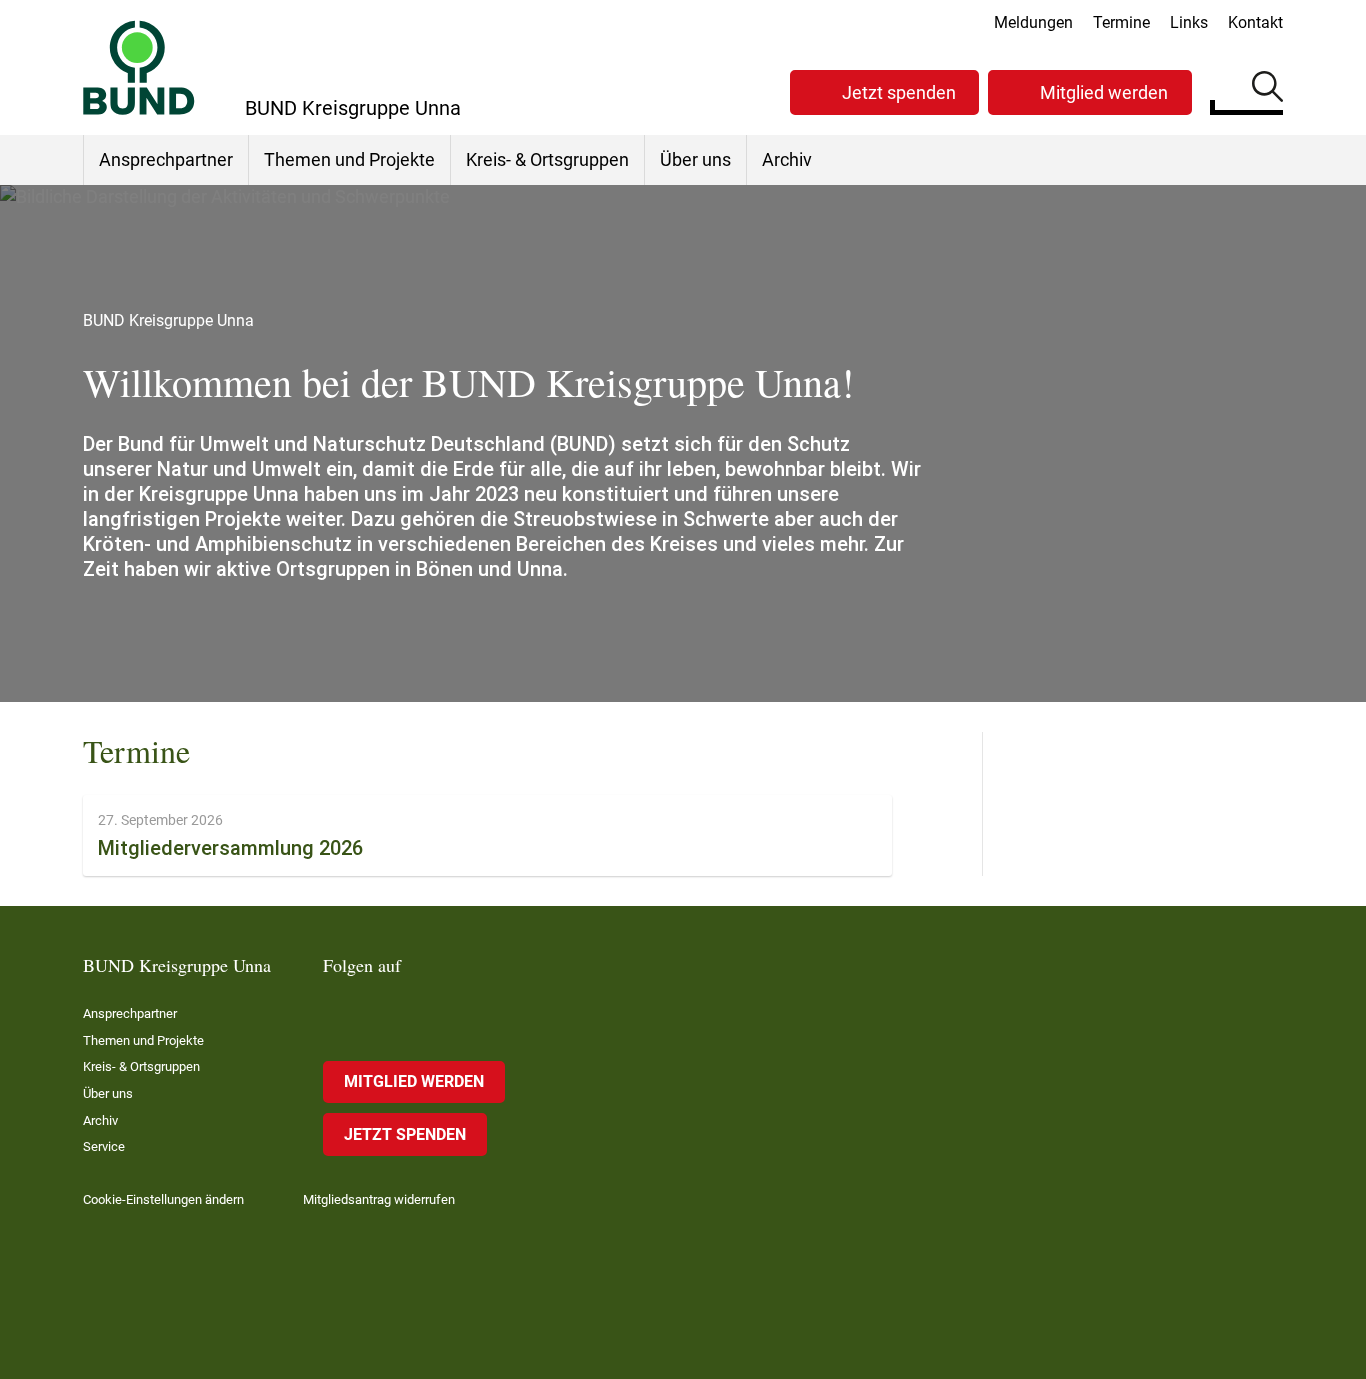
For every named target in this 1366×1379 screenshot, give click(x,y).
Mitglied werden (1104, 92)
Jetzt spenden (899, 92)
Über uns (695, 159)
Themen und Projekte (349, 159)
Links (1189, 22)
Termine (1121, 22)
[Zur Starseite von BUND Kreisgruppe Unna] (139, 67)
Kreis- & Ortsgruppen (547, 159)
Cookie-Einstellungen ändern (163, 1199)
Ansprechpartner (166, 159)
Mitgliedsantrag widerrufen (379, 1199)
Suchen (1267, 90)
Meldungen (1033, 22)
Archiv (787, 159)
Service (104, 1146)
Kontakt (1255, 22)
